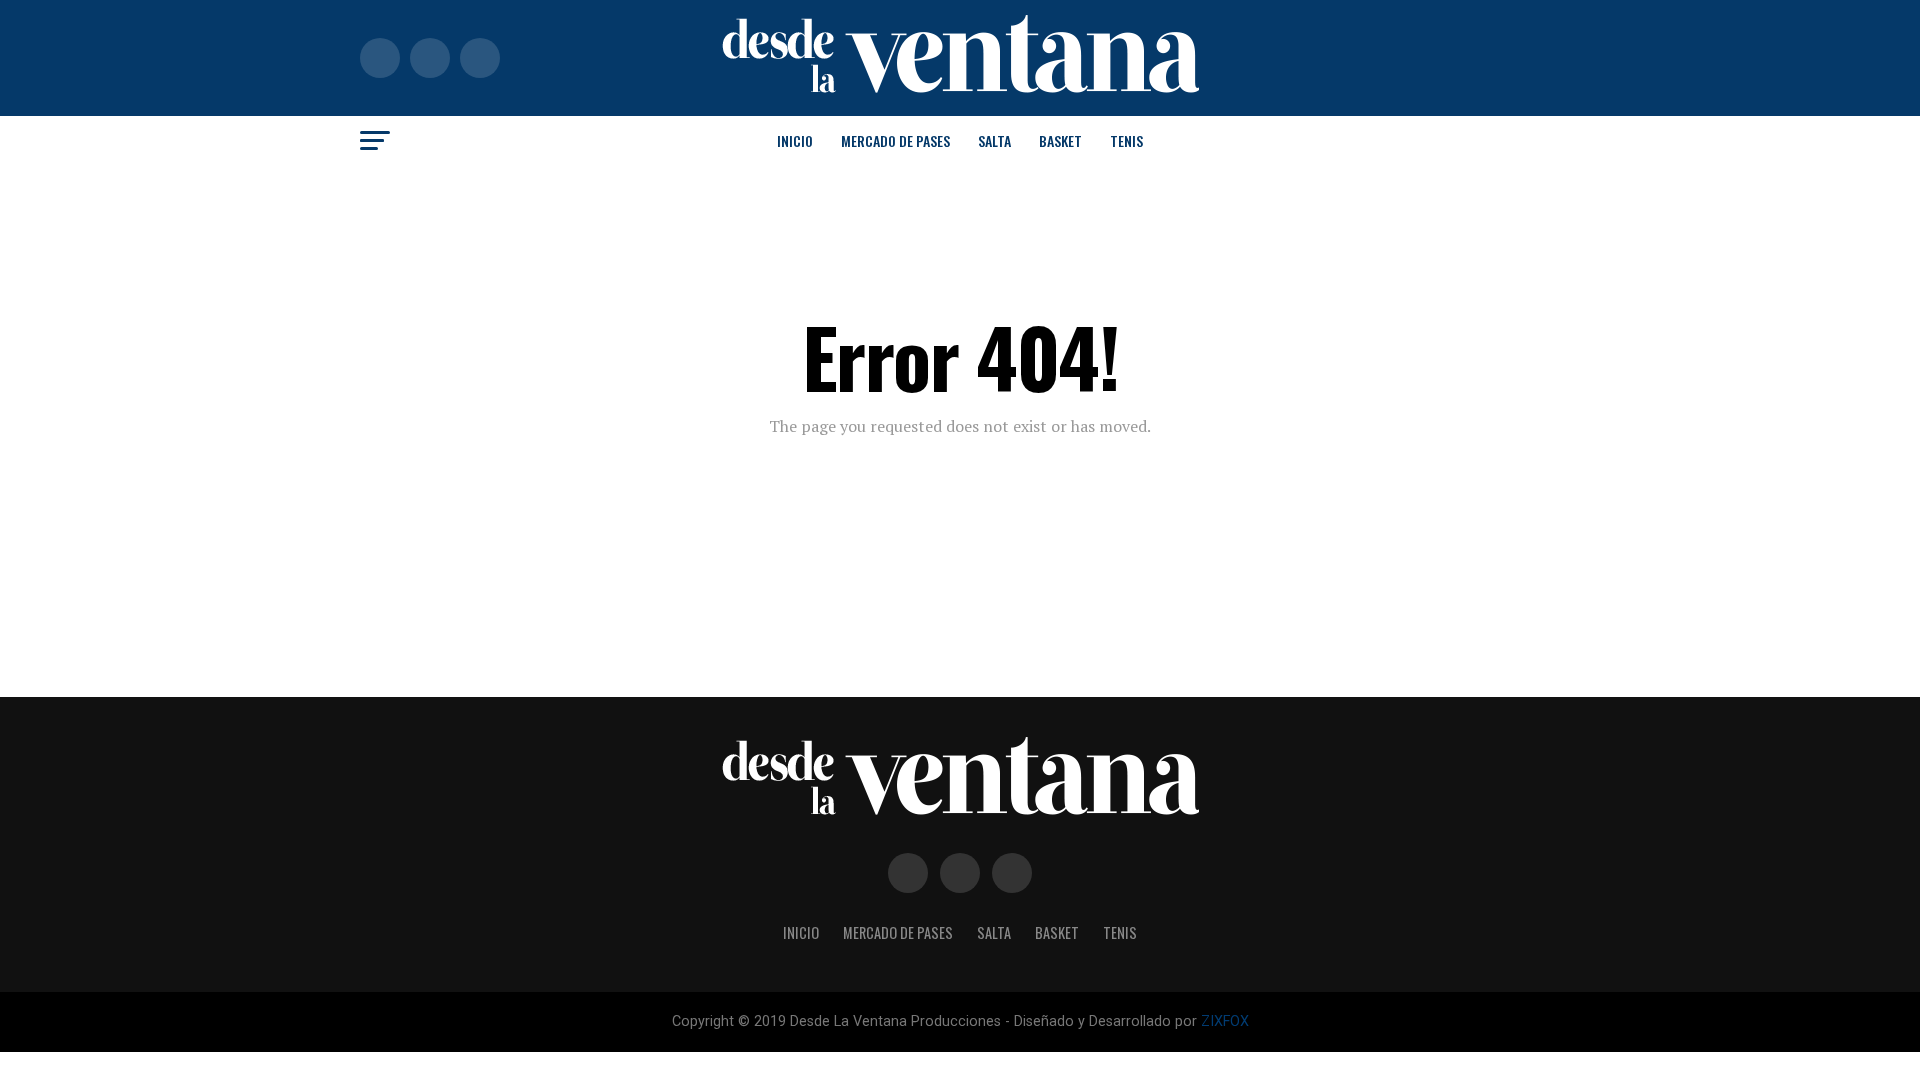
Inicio (795, 140)
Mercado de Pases (895, 140)
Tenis (1126, 140)
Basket (1060, 140)
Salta (994, 140)
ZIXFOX (1225, 1021)
